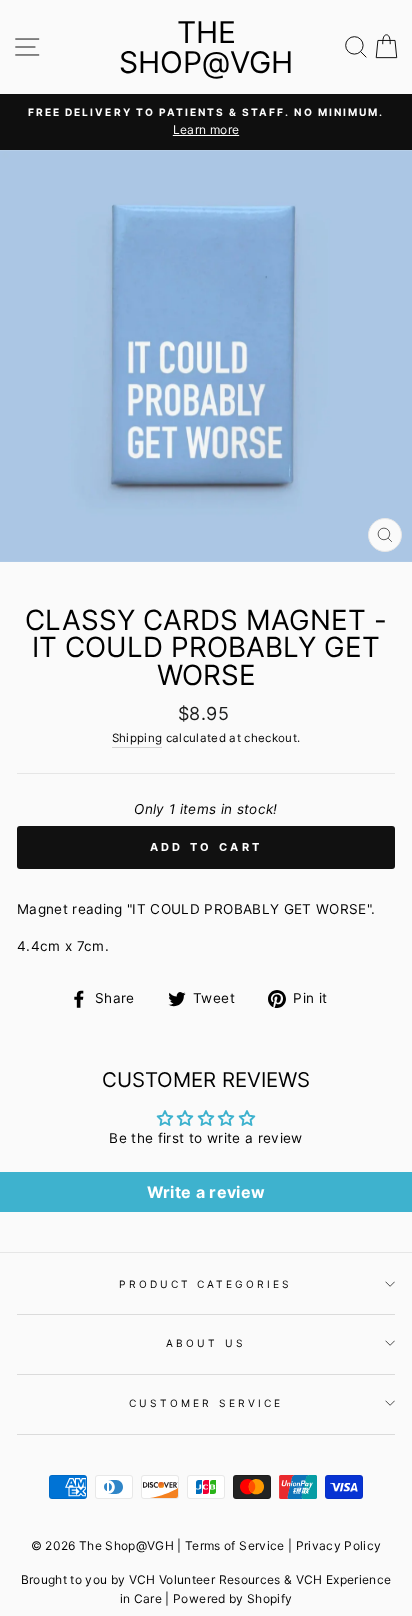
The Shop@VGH (206, 47)
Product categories (205, 1284)
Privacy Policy (339, 1545)
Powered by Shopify (232, 1598)
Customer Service (206, 1403)
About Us (205, 1343)
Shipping (137, 738)
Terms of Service (234, 1545)
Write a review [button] (206, 1192)
